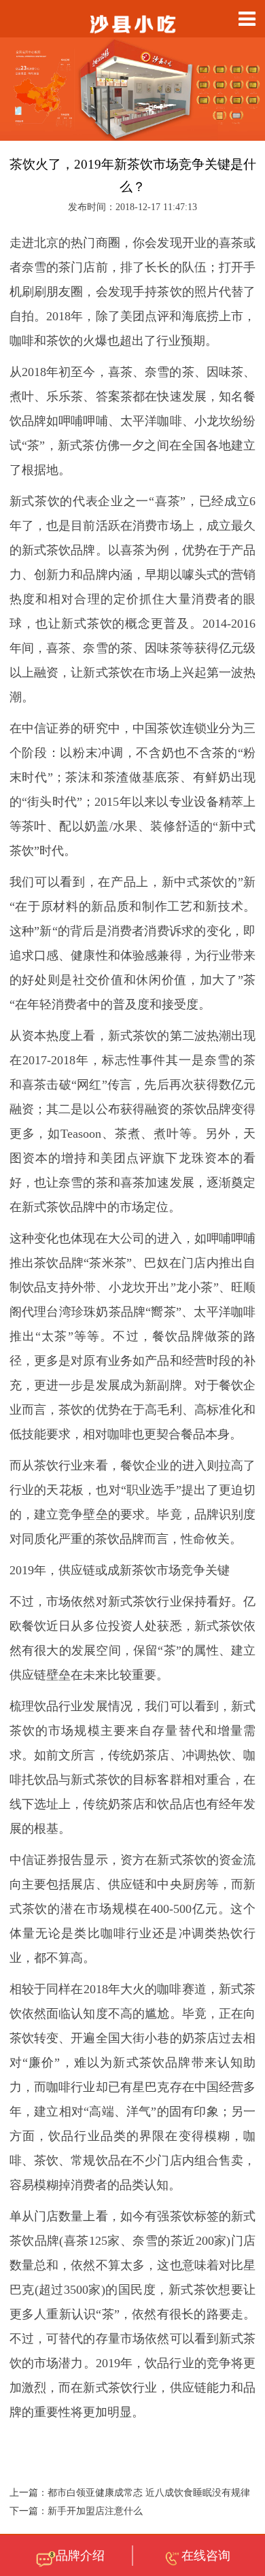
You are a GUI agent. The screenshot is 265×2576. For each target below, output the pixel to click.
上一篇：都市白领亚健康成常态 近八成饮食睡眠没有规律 (130, 2493)
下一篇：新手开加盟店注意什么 (76, 2511)
